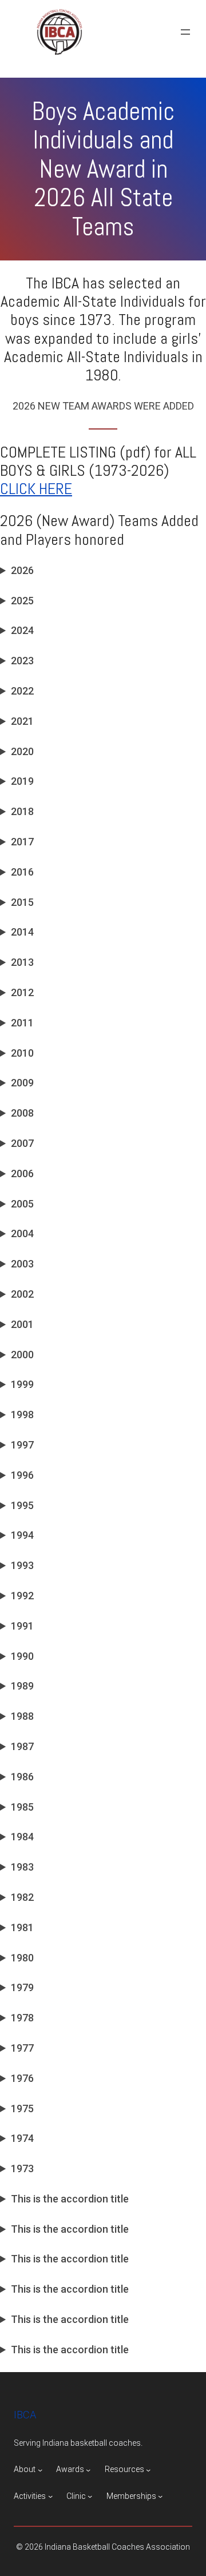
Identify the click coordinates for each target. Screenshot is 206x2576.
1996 (22, 1475)
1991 (22, 1626)
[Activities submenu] (50, 2496)
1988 (22, 1716)
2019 (22, 781)
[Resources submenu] (148, 2470)
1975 (22, 2108)
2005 (22, 1204)
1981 (22, 1927)
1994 (22, 1535)
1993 (22, 1565)
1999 (22, 1384)
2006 (22, 1173)
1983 (22, 1867)
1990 (22, 1656)
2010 (22, 1053)
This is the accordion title (70, 2199)
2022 (22, 691)
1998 (22, 1415)
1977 (22, 2048)
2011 (22, 1023)
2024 (22, 630)
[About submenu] (40, 2470)
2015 (22, 902)
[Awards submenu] (88, 2470)
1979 (22, 1987)
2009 (22, 1083)
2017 (22, 842)
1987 (22, 1746)
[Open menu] (185, 32)
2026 (22, 570)
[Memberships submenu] (160, 2496)
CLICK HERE (36, 489)
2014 (22, 932)
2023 (22, 661)
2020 (22, 751)
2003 (22, 1264)
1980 (22, 1958)
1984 (22, 1837)
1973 (22, 2168)
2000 (22, 1355)
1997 (22, 1445)
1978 (22, 2018)
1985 (22, 1807)
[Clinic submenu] (90, 2496)
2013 (22, 962)
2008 (22, 1113)
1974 (22, 2138)
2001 (22, 1324)
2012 (22, 992)
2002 (22, 1294)
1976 (22, 2078)
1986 (22, 1777)
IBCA (25, 2415)
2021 (22, 721)
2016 (22, 872)
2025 (22, 601)
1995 (22, 1505)
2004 (22, 1233)
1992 (22, 1596)
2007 (22, 1143)
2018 (22, 811)
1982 (22, 1897)
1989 (22, 1686)
